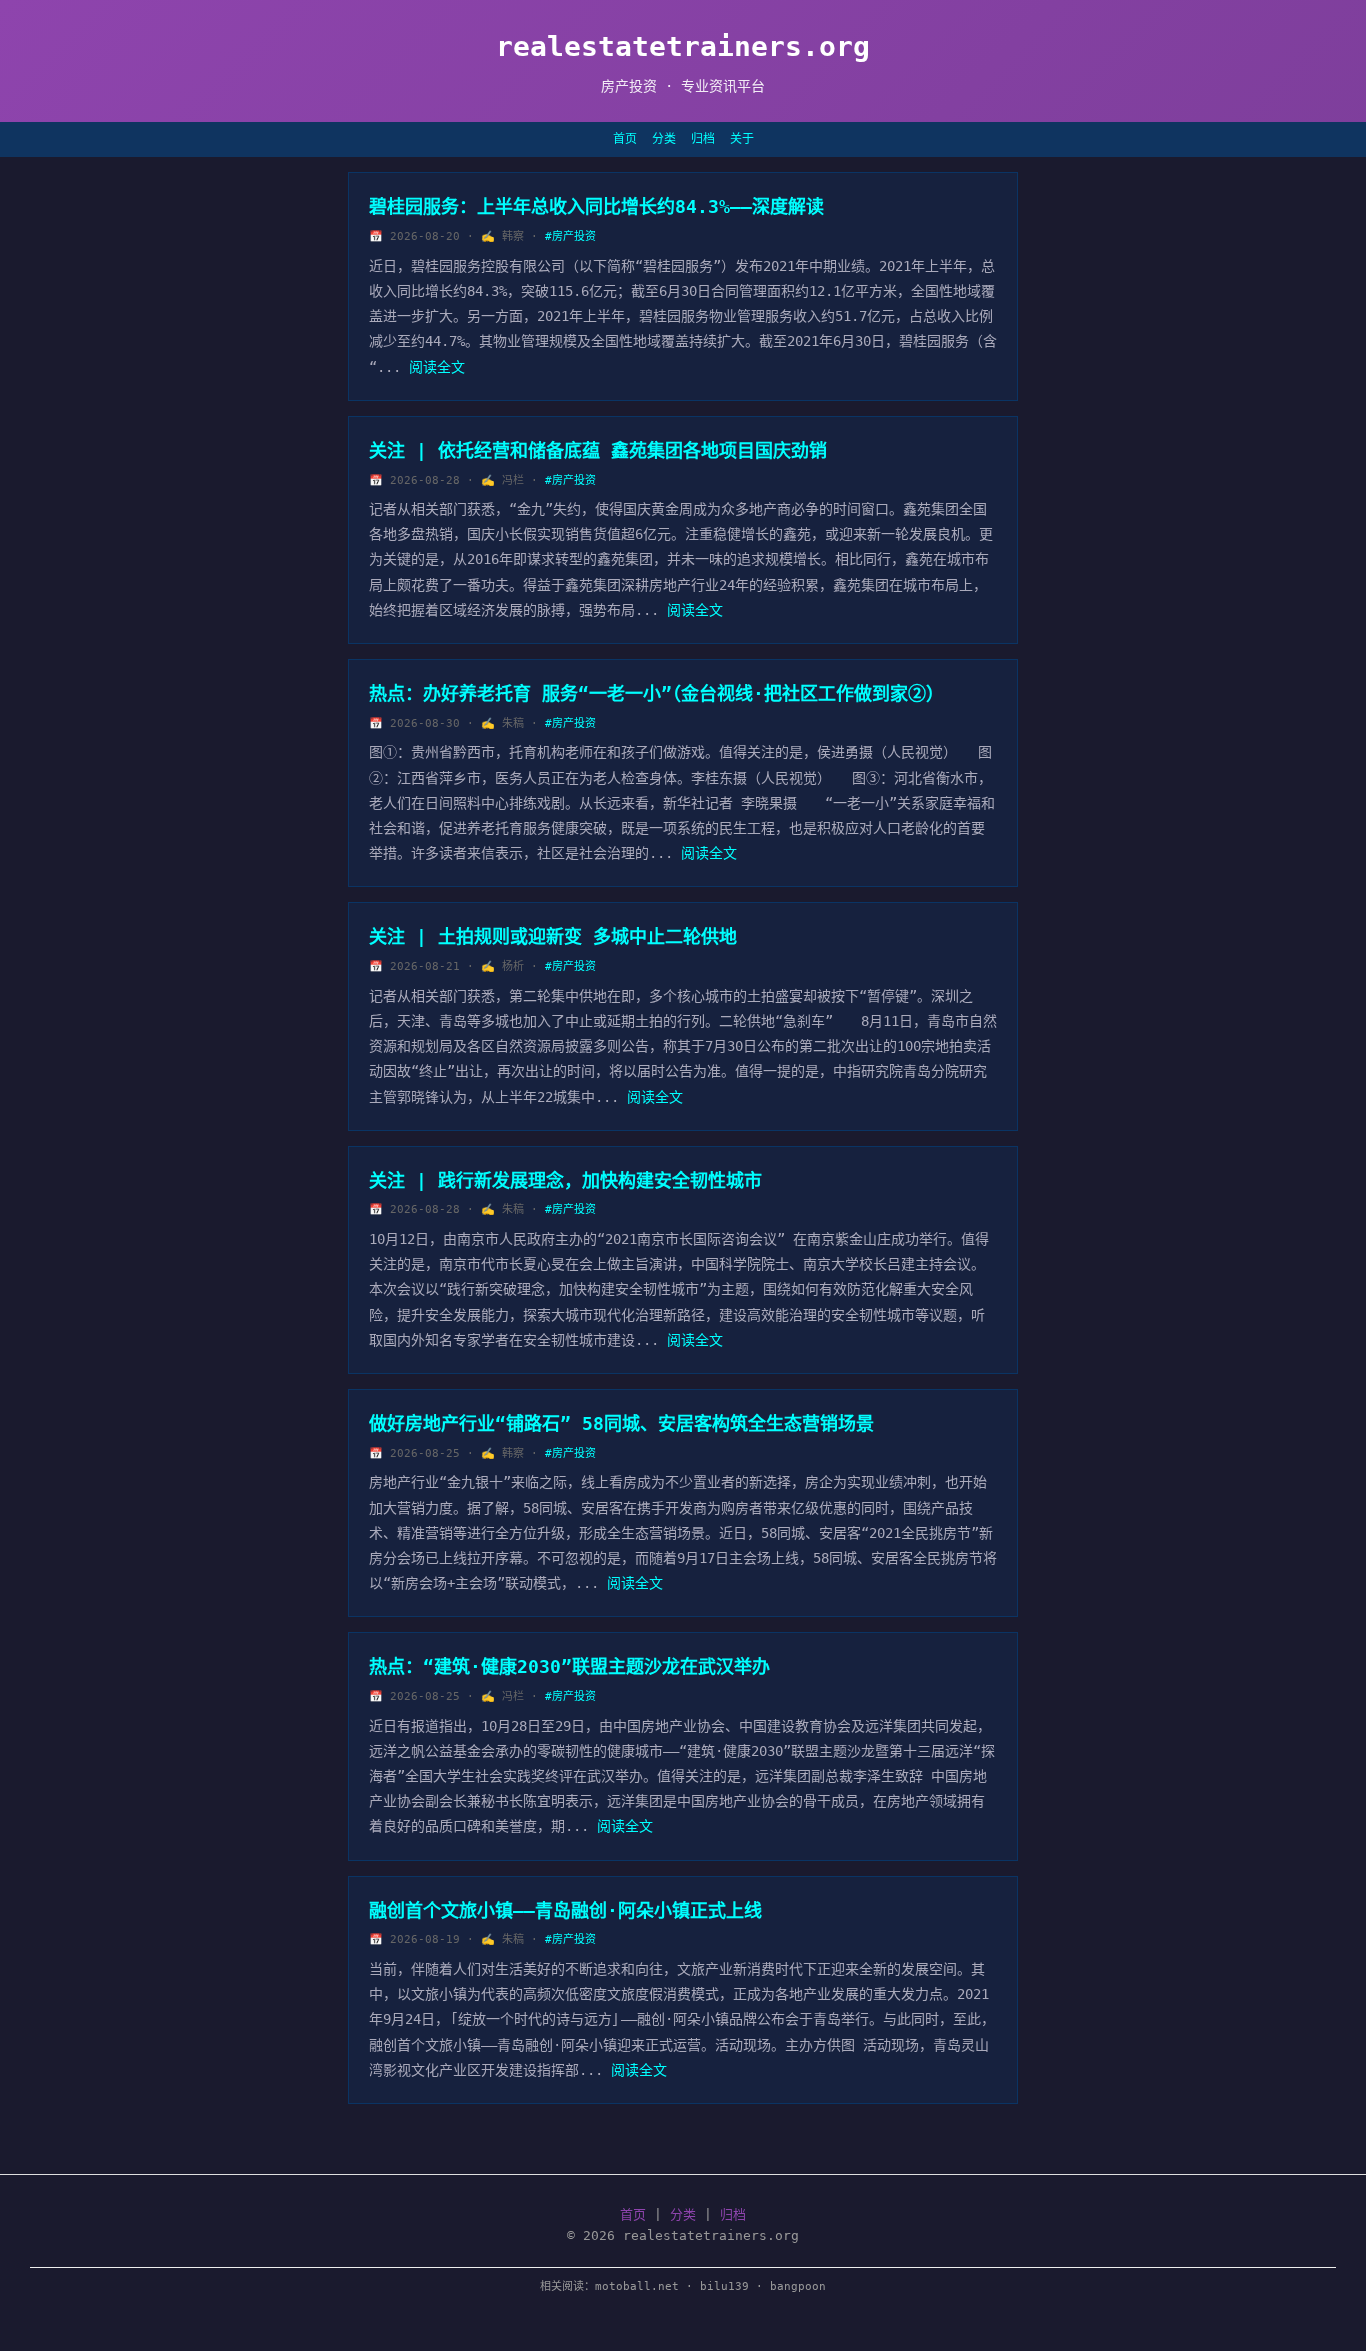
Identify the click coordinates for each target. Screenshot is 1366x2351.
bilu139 (724, 2286)
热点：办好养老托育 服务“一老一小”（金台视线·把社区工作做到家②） (656, 693)
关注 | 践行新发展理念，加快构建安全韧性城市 (565, 1180)
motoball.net (637, 2286)
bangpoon (798, 2286)
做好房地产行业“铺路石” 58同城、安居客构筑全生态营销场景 (621, 1423)
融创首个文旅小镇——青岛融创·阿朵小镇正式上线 (565, 1910)
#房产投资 (570, 236)
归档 (703, 139)
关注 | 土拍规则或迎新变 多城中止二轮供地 (553, 936)
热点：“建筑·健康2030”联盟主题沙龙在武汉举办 (569, 1666)
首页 (625, 139)
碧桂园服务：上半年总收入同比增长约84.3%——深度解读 (596, 206)
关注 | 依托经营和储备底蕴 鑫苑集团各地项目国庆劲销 (598, 450)
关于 (742, 139)
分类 (664, 139)
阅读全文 (437, 367)
